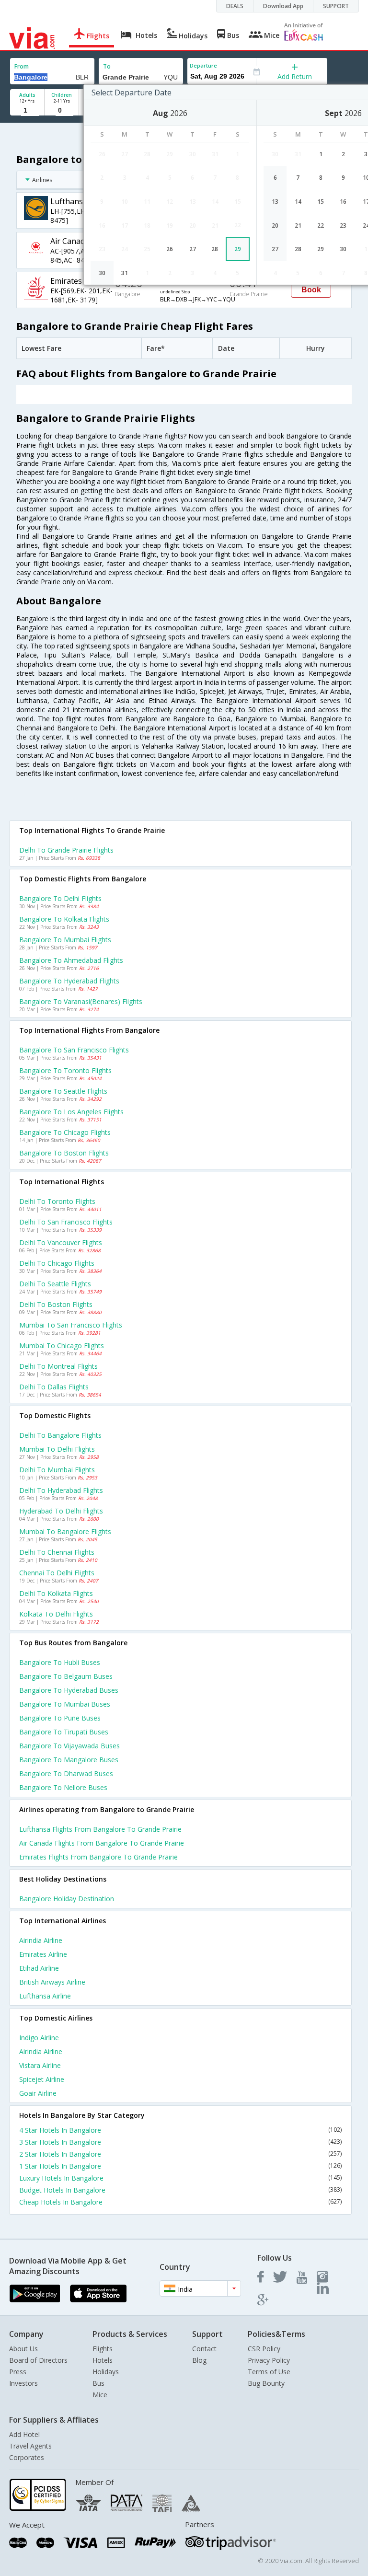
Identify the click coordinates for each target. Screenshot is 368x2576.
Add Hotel (24, 2434)
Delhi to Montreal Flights (58, 1366)
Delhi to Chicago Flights (57, 1263)
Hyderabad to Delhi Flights (61, 1511)
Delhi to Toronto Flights (57, 1201)
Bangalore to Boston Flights (64, 1153)
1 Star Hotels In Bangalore (180, 2166)
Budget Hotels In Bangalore (180, 2190)
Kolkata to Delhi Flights (56, 1614)
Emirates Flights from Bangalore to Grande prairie (98, 1857)
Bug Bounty (266, 2383)
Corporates (27, 2457)
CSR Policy (264, 2349)
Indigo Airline (39, 2038)
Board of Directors (38, 2360)
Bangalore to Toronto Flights (65, 1070)
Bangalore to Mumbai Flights (65, 940)
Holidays (106, 2372)
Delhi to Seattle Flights (55, 1284)
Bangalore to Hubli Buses (60, 1662)
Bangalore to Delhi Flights (60, 898)
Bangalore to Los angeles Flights (71, 1112)
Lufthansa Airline (45, 1996)
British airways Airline (52, 1982)
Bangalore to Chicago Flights (65, 1132)
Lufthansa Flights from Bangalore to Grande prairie (100, 1829)
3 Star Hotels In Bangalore (180, 2142)
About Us (23, 2349)
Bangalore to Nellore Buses (63, 1787)
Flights (103, 2349)
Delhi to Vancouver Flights (61, 1242)
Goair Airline (38, 2093)
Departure (203, 65)
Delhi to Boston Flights (56, 1304)
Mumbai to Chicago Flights (62, 1346)
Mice (100, 2395)
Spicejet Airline (42, 2079)
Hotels (103, 2360)
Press (18, 2372)
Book (311, 290)
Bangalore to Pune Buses (60, 1718)
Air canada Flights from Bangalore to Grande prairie (102, 1843)
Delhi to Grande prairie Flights (66, 850)
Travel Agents (30, 2446)
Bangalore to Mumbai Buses (65, 1704)
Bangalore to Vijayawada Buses (69, 1746)
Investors (23, 2383)
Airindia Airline (41, 1940)
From (22, 66)
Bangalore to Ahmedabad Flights (71, 960)
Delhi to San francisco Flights (66, 1222)
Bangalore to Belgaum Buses (66, 1676)
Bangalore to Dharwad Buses (66, 1773)
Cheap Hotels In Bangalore (180, 2202)
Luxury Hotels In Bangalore (180, 2178)
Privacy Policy (269, 2360)
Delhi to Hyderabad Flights (61, 1490)
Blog (199, 2360)
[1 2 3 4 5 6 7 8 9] (27, 110)
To (107, 66)
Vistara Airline (40, 2065)
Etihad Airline (39, 1968)
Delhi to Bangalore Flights (60, 1435)
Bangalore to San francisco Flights (74, 1050)
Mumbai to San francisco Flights (71, 1325)
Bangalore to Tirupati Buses (64, 1732)
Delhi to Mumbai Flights (57, 1470)
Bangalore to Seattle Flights (63, 1091)
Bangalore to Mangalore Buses (69, 1760)
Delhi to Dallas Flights (54, 1387)
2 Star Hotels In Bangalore (180, 2154)
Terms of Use (269, 2372)
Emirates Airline (43, 1954)
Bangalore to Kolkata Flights (64, 919)
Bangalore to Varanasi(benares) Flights (81, 1001)
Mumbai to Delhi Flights (57, 1449)
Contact (204, 2349)
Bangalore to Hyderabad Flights (69, 981)
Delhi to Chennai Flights (57, 1552)
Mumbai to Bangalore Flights (65, 1531)
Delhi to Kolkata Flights (56, 1593)
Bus (98, 2383)
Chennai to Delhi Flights (57, 1573)
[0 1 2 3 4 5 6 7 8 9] (62, 110)
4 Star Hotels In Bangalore (180, 2130)
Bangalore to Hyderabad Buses (69, 1690)
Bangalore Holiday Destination (67, 1899)
